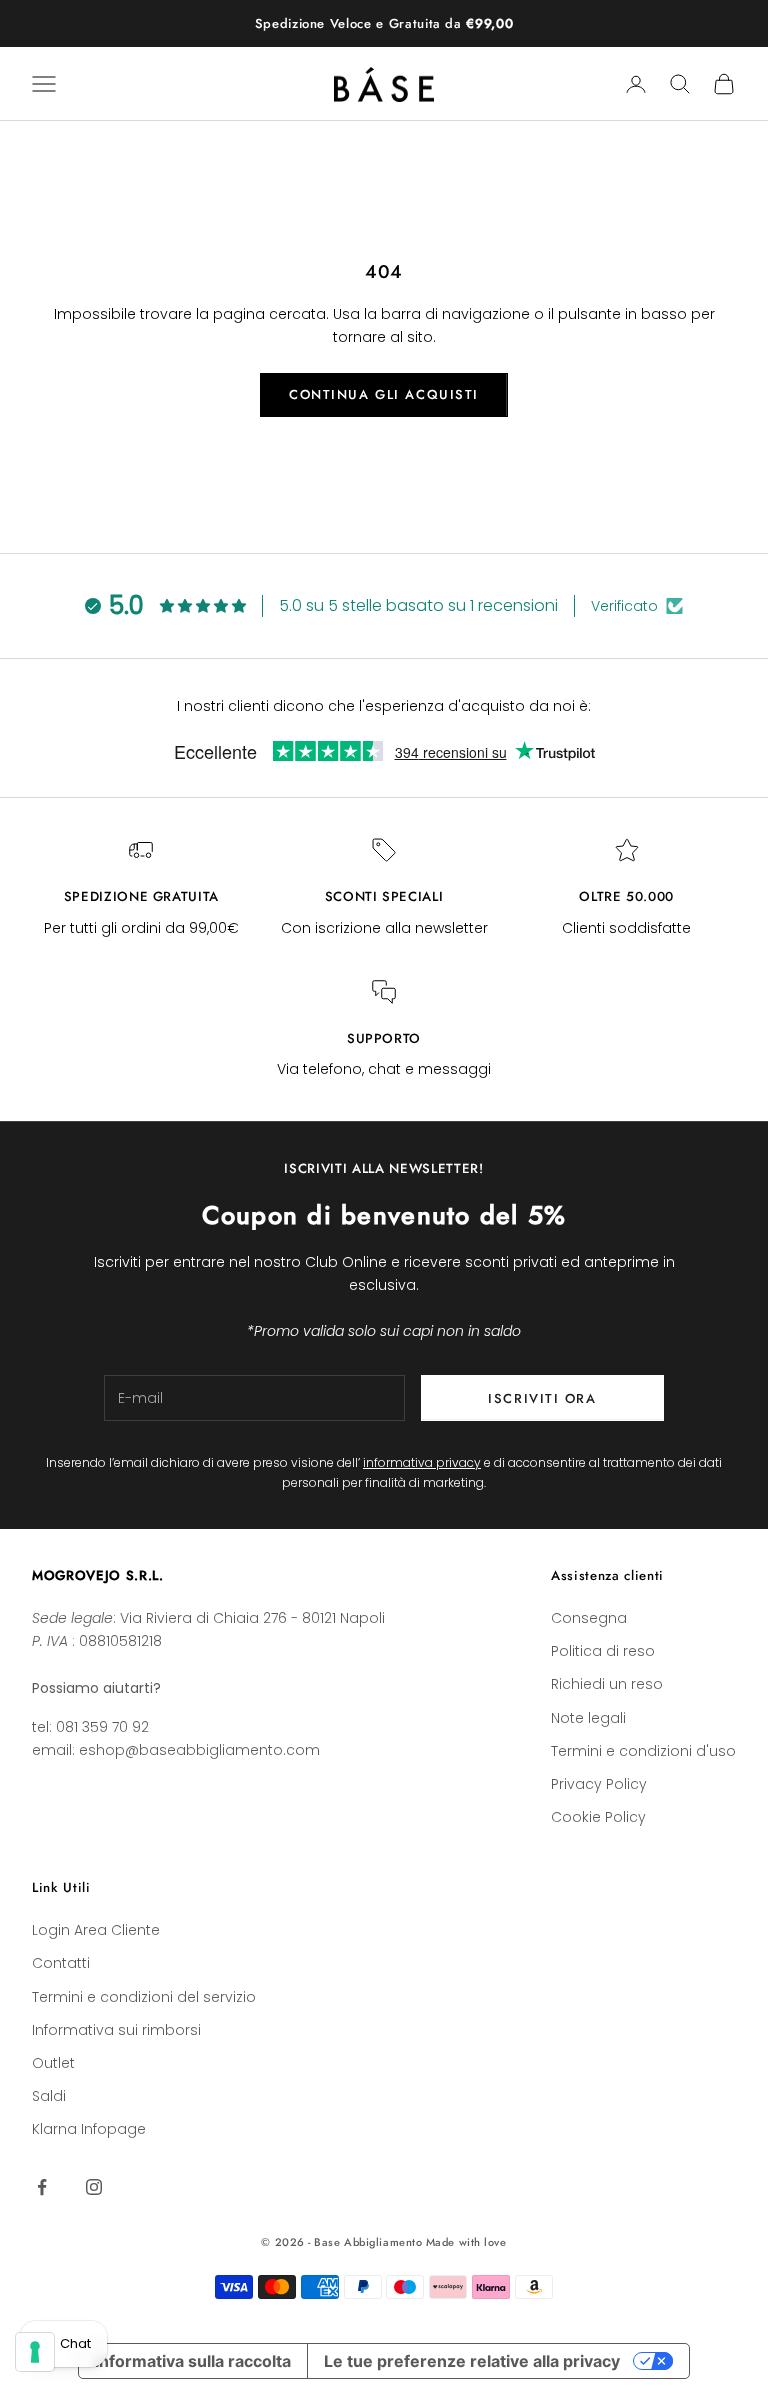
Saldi (49, 2096)
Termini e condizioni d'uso (643, 1751)
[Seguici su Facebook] (42, 2187)
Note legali (588, 1718)
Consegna (589, 1618)
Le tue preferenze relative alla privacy (472, 2361)
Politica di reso (603, 1651)
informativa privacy (422, 1462)
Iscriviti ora (542, 1398)
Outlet (53, 2063)
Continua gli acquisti (384, 394)
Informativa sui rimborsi (116, 2030)
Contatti (61, 1963)
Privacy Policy (599, 1784)
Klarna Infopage (89, 2129)
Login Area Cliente (96, 1930)
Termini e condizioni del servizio (144, 1997)
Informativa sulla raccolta (193, 2361)
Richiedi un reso (607, 1684)
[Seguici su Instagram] (94, 2187)
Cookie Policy (598, 1817)
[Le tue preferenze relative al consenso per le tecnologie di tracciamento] (35, 2352)
